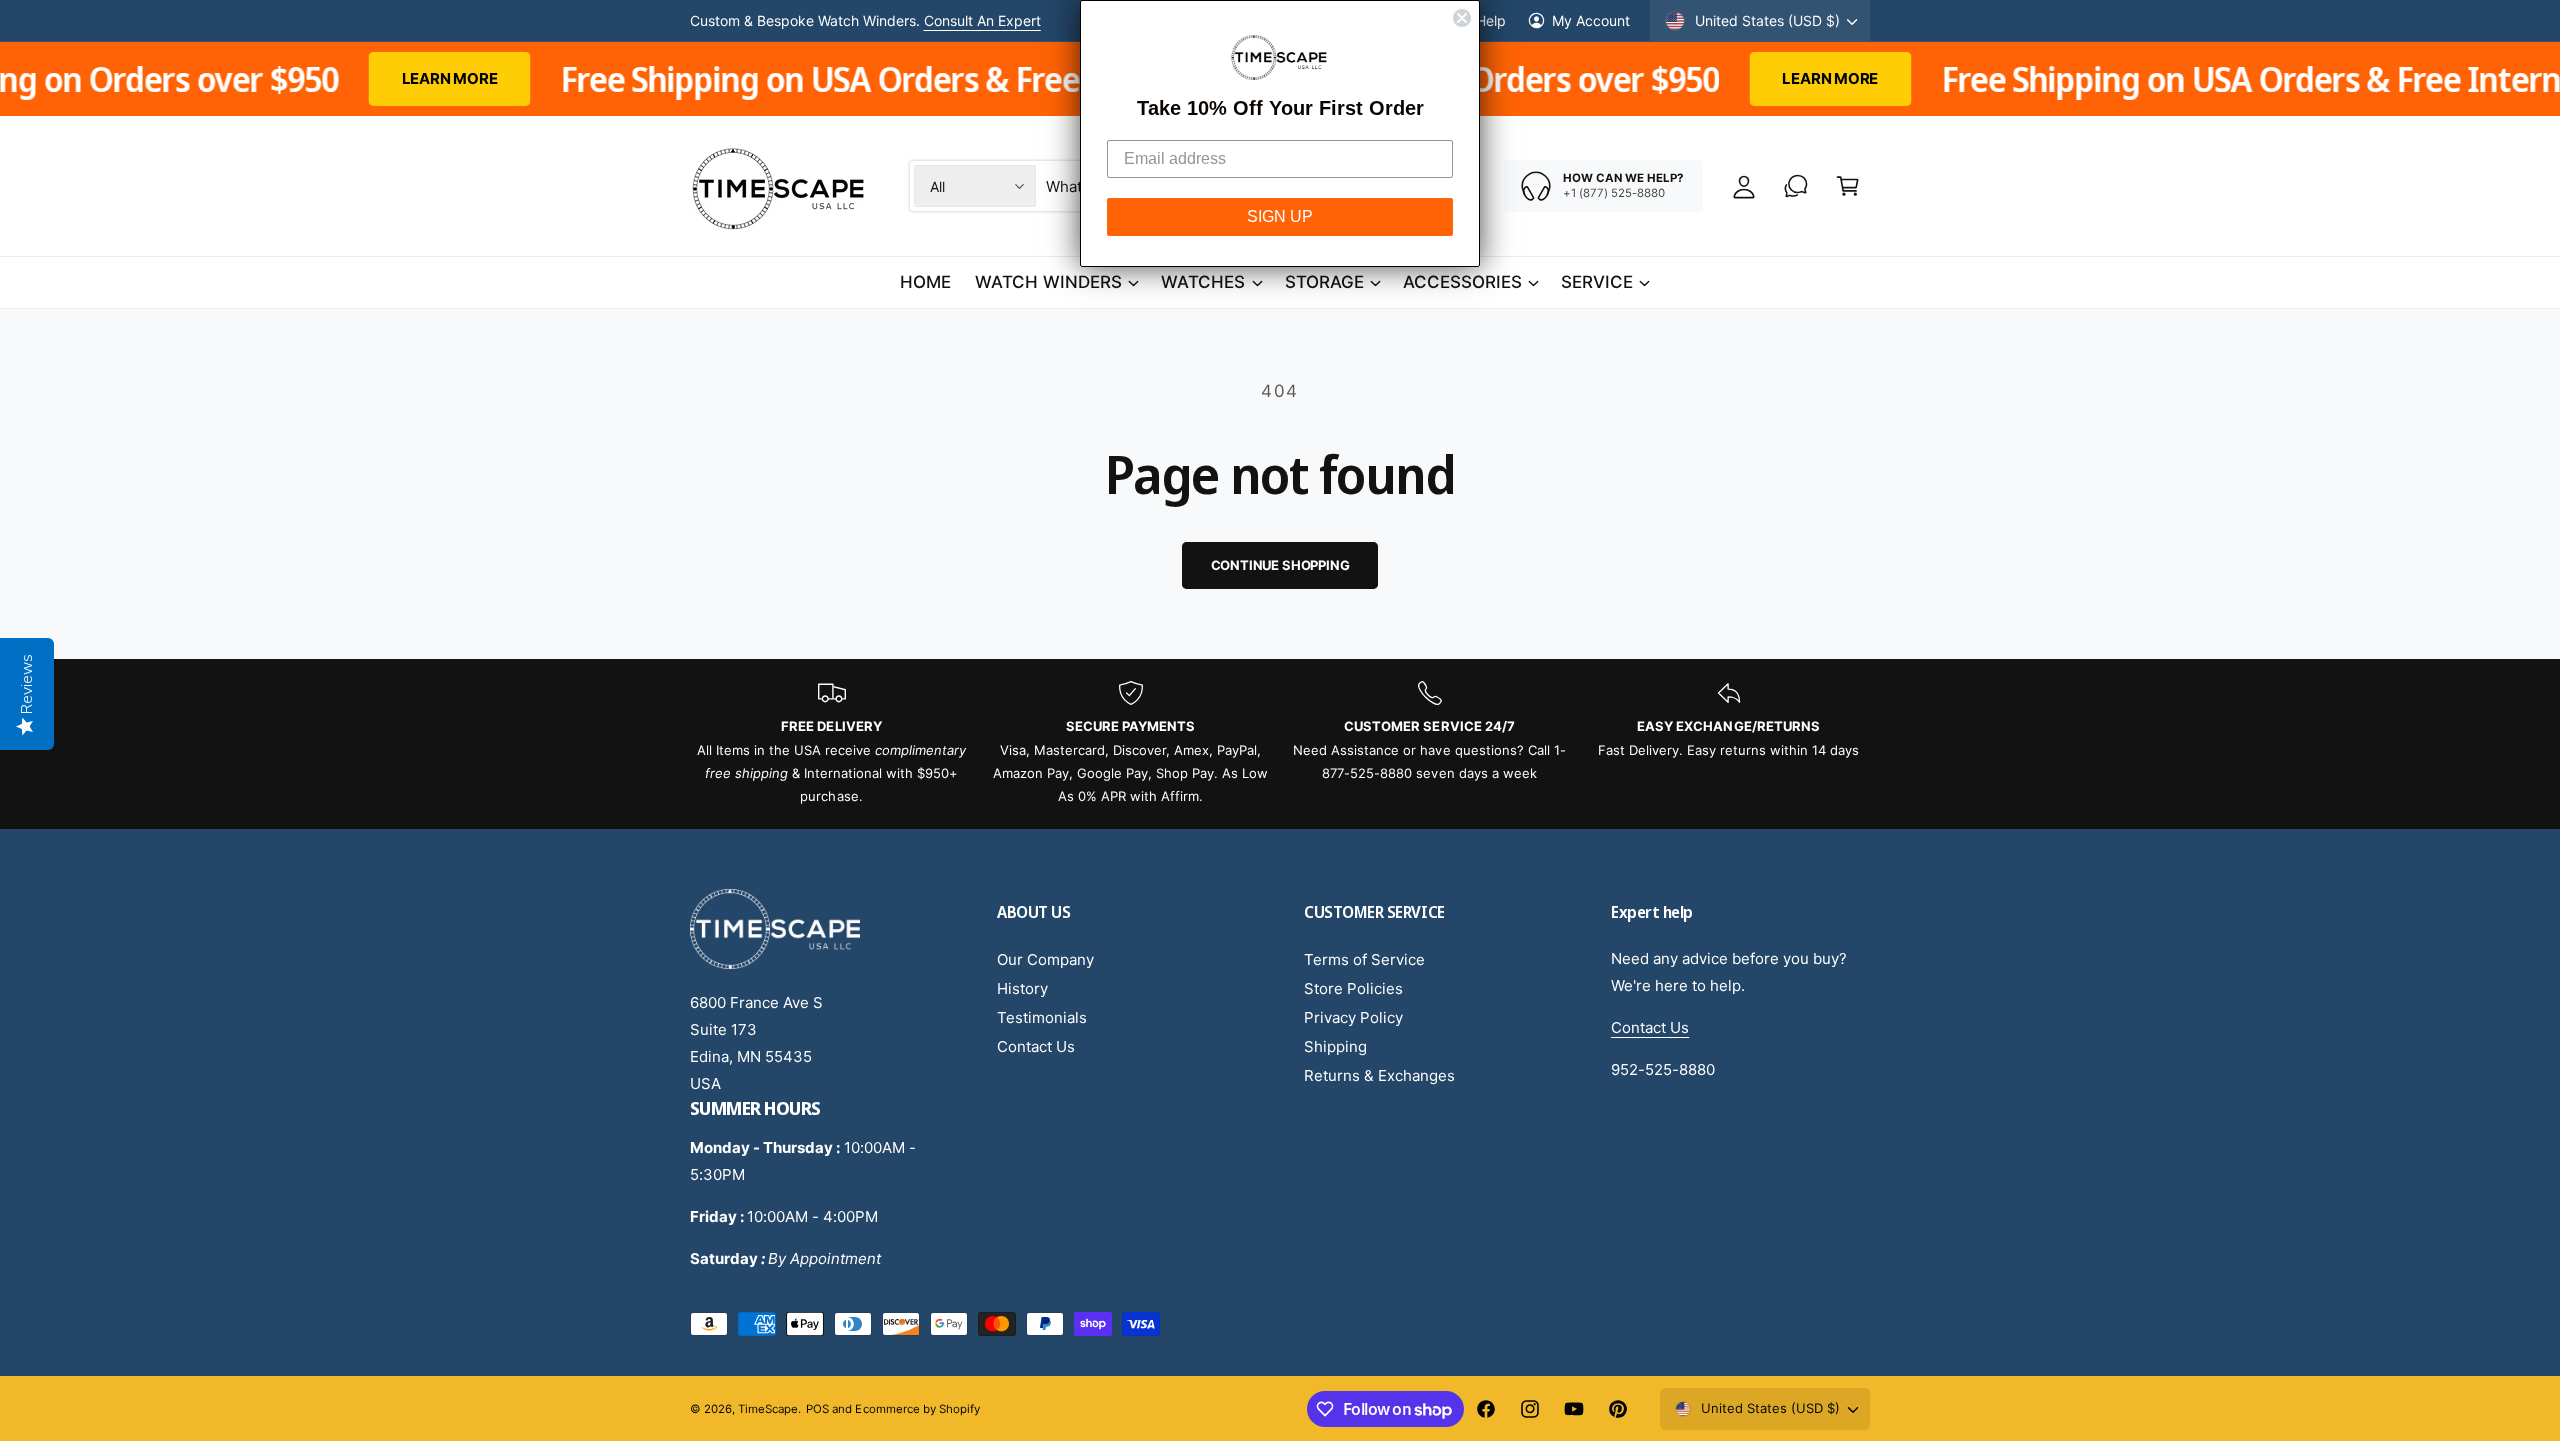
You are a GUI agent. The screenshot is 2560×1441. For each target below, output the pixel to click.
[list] (1280, 744)
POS (817, 1409)
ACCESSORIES (1462, 282)
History (1022, 988)
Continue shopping (1280, 565)
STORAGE (1324, 282)
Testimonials (1042, 1017)
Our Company (1045, 959)
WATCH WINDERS (1048, 282)
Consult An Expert (982, 20)
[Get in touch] (1796, 186)
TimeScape (768, 1409)
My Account (1591, 20)
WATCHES (1203, 282)
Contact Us (1036, 1046)
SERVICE (1597, 282)
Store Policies (1353, 988)
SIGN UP (1280, 216)
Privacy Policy (1353, 1017)
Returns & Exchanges (1379, 1075)
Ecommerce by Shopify (917, 1409)
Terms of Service (1364, 959)
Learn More (273, 78)
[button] (1848, 186)
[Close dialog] (1462, 18)
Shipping (1335, 1046)
